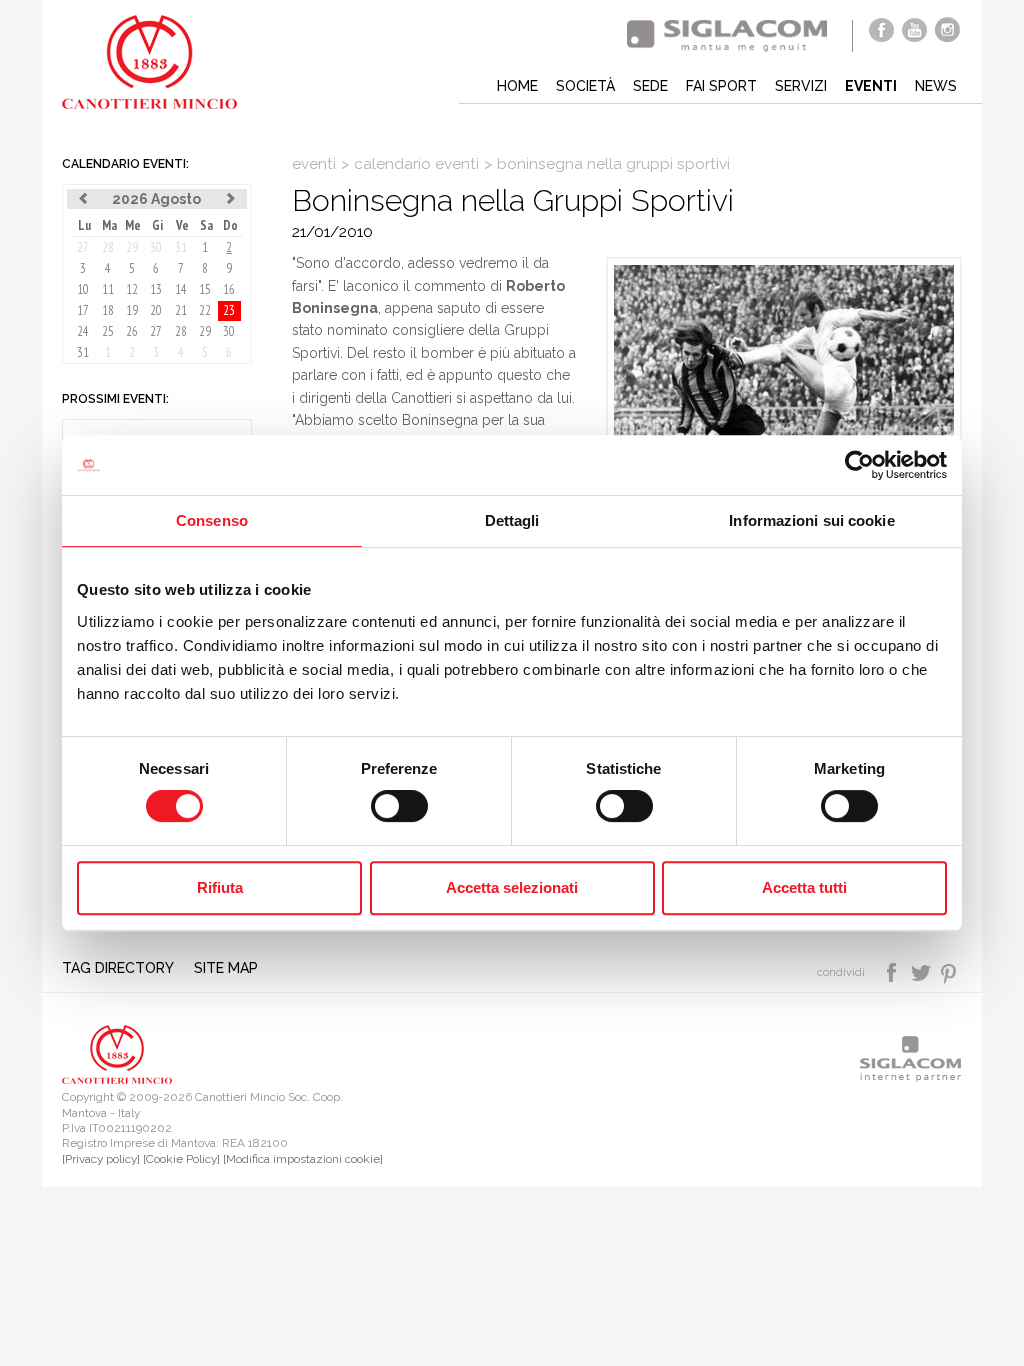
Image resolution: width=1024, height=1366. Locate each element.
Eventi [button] (871, 86)
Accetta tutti (804, 887)
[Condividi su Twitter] (922, 971)
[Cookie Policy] (181, 1159)
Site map (226, 968)
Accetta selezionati (512, 887)
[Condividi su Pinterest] (949, 971)
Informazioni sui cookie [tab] (811, 520)
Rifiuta (220, 887)
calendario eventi (416, 164)
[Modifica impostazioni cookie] (303, 1159)
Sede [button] (650, 86)
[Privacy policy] (101, 1159)
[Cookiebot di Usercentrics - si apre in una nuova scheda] (859, 465)
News (936, 86)
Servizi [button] (801, 86)
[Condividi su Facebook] (893, 971)
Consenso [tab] (212, 520)
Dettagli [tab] (512, 520)
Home (517, 86)
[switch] (399, 806)
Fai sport (721, 86)
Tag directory (118, 968)
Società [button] (585, 86)
